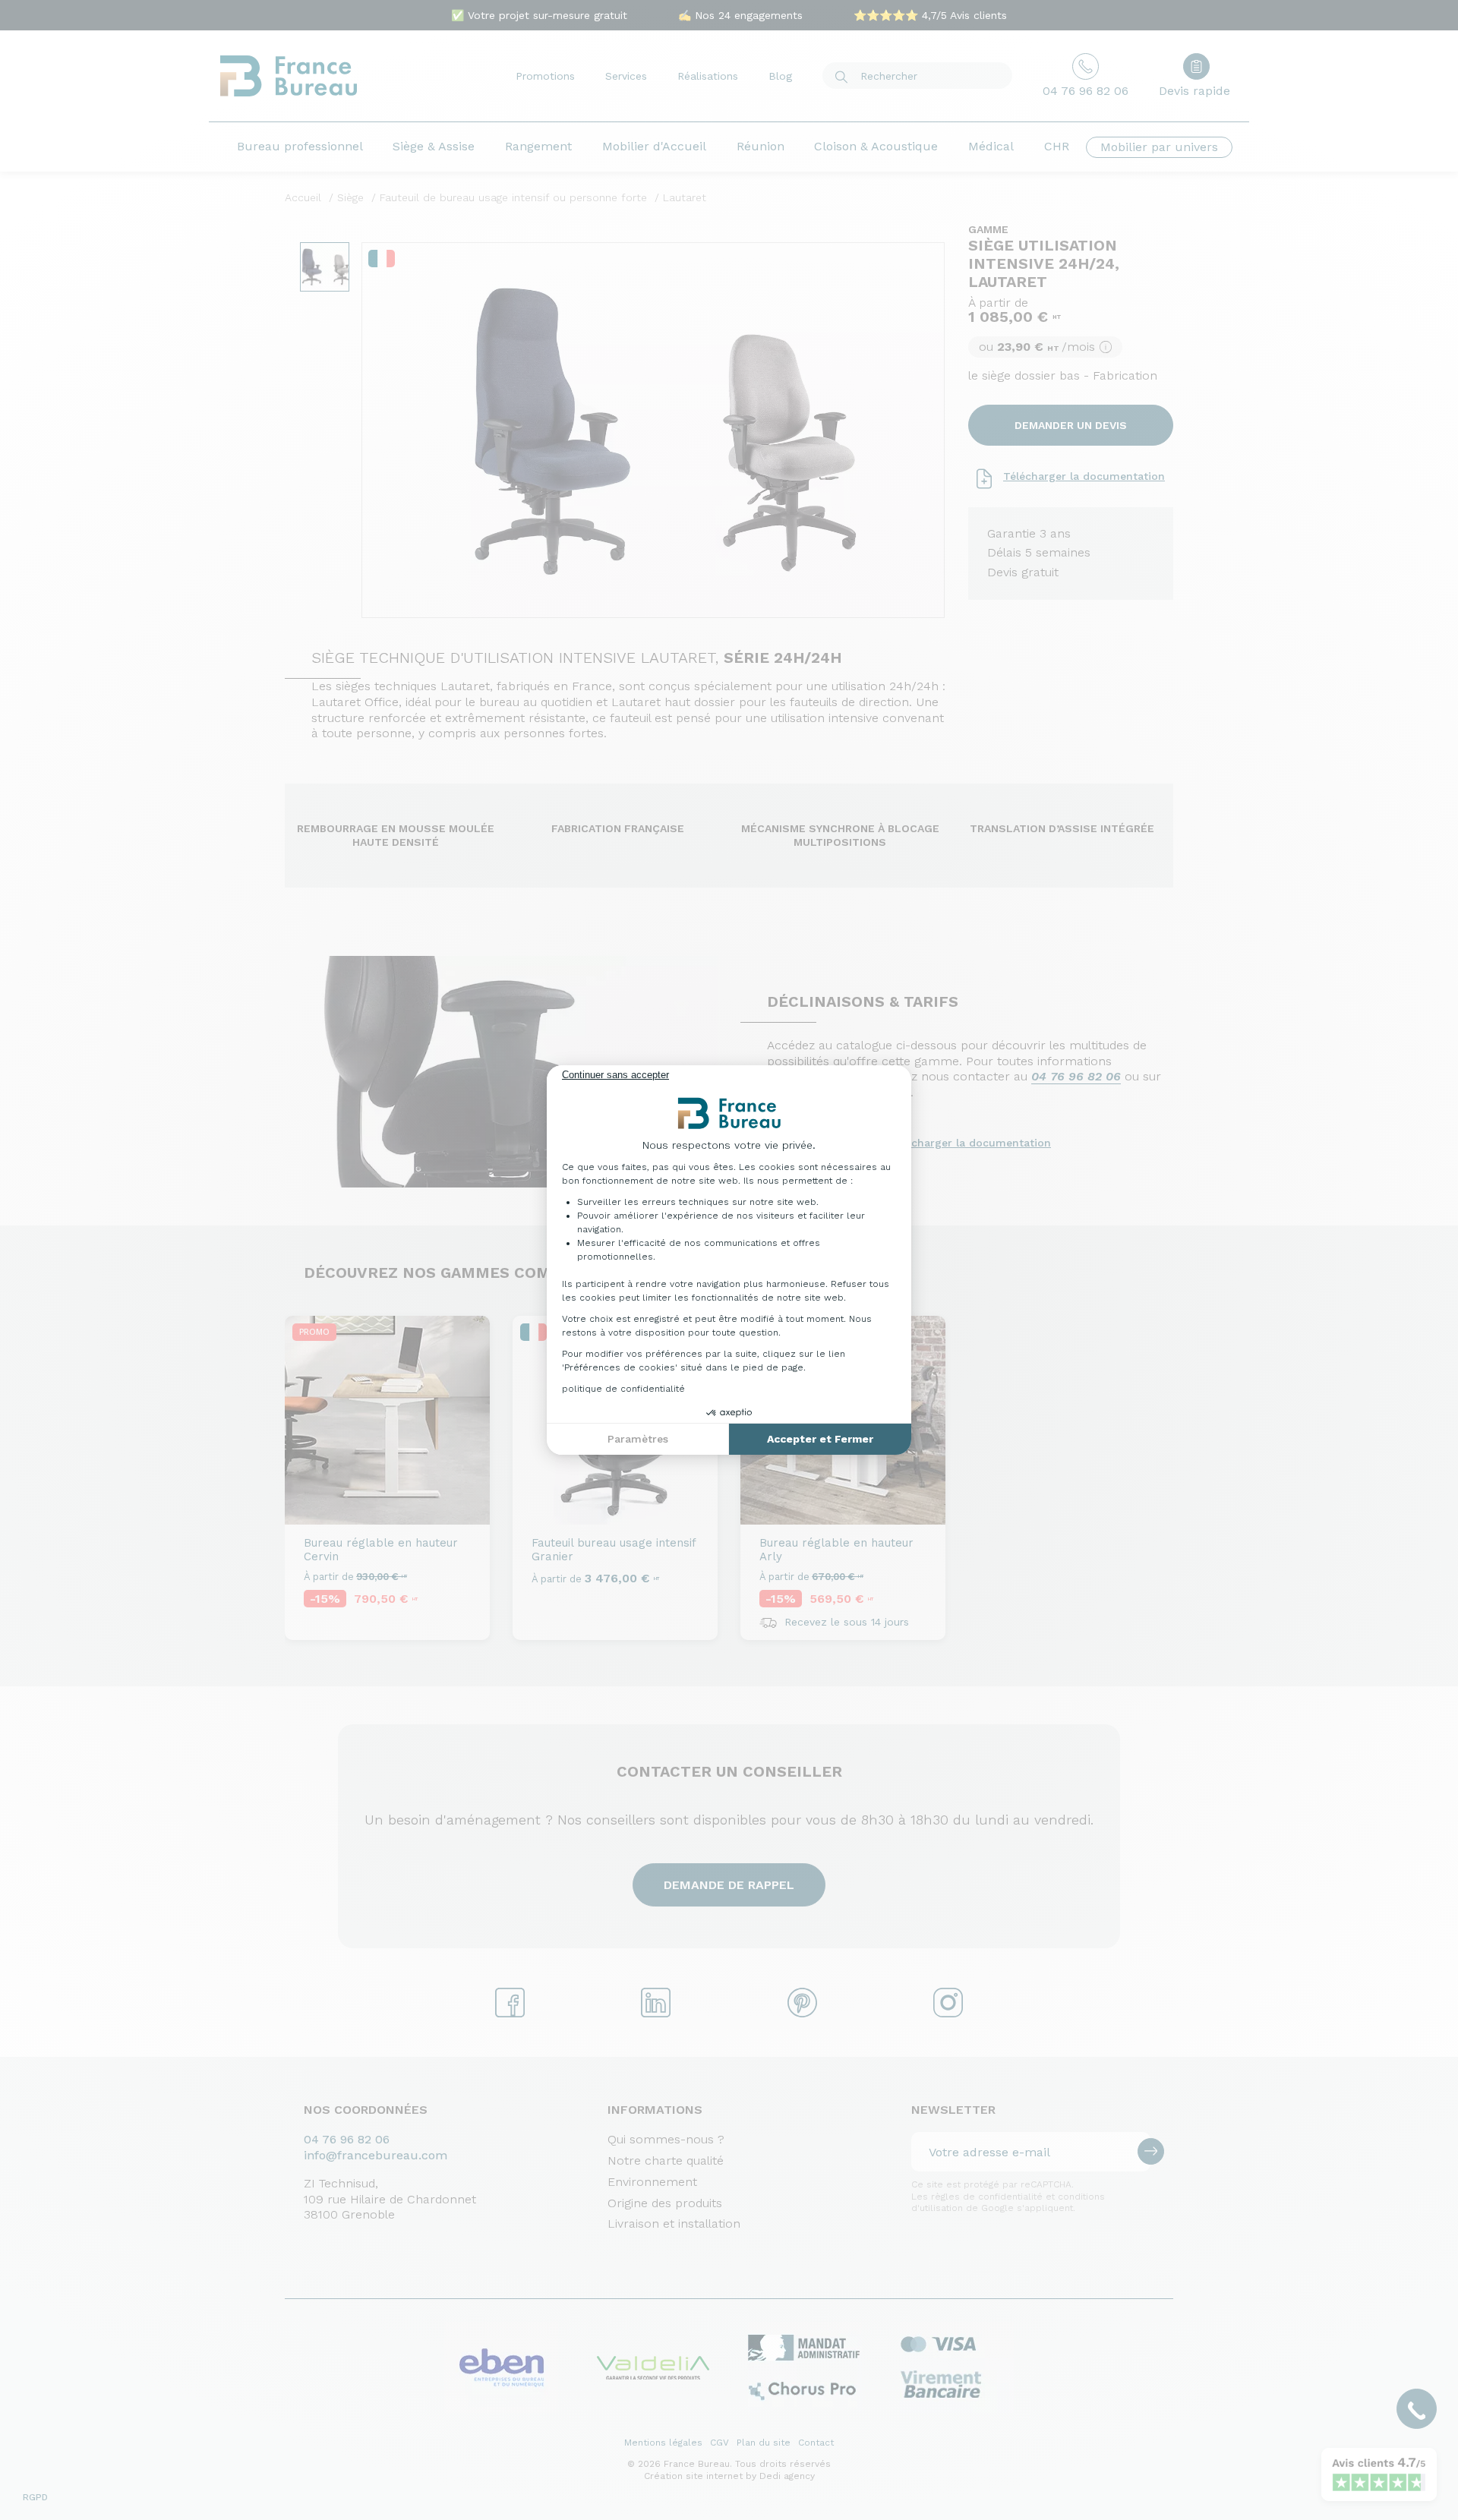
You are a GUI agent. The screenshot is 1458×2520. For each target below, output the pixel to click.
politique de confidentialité (623, 1389)
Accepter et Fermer (820, 1439)
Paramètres (638, 1439)
